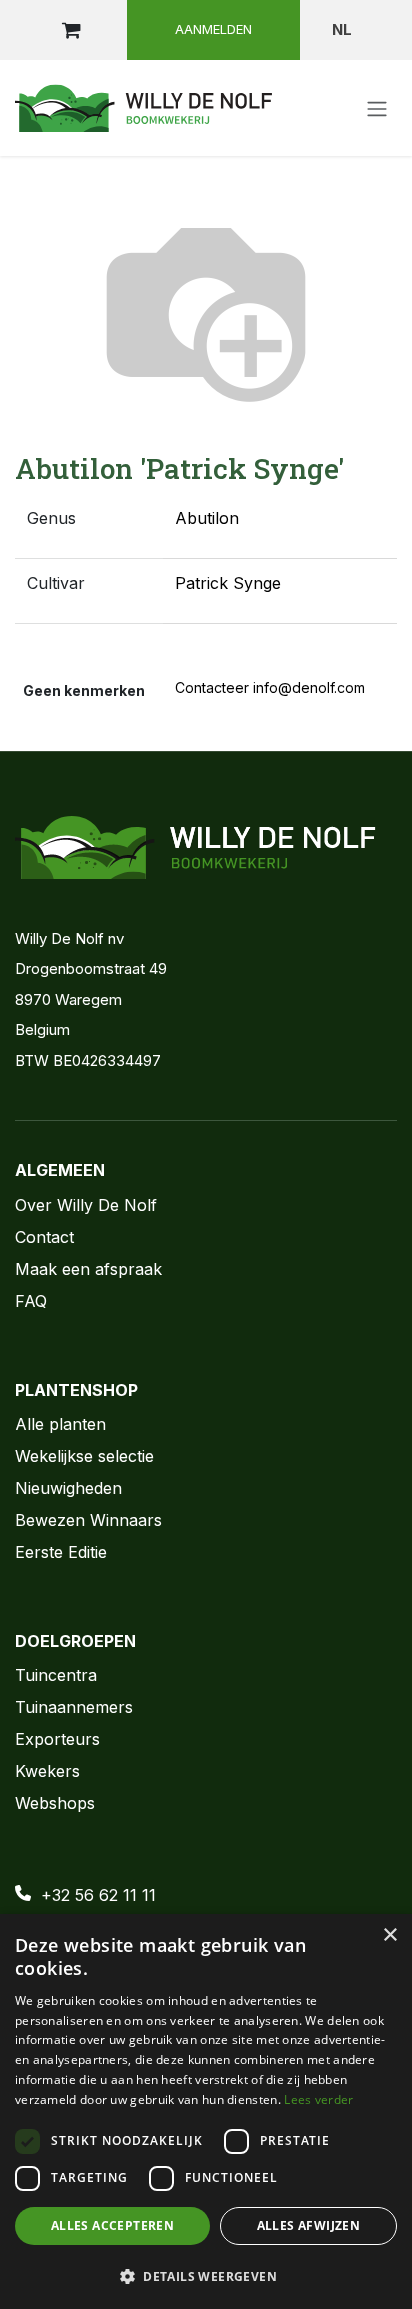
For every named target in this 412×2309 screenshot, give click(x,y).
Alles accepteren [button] (112, 2225)
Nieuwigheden (68, 1488)
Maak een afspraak (88, 1269)
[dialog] (206, 2111)
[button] (206, 2276)
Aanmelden (213, 29)
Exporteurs (57, 1739)
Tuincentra (56, 1675)
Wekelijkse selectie (84, 1456)
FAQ (31, 1301)
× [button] (389, 1935)
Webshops (55, 1803)
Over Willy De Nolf (86, 1205)
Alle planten (60, 1424)
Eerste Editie (61, 1552)
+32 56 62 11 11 (98, 1895)
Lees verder (318, 2099)
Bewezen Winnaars (88, 1520)
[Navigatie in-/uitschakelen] (377, 108)
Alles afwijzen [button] (309, 2225)
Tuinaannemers (74, 1707)
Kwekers (47, 1771)
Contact (44, 1237)
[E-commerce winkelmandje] (71, 30)
